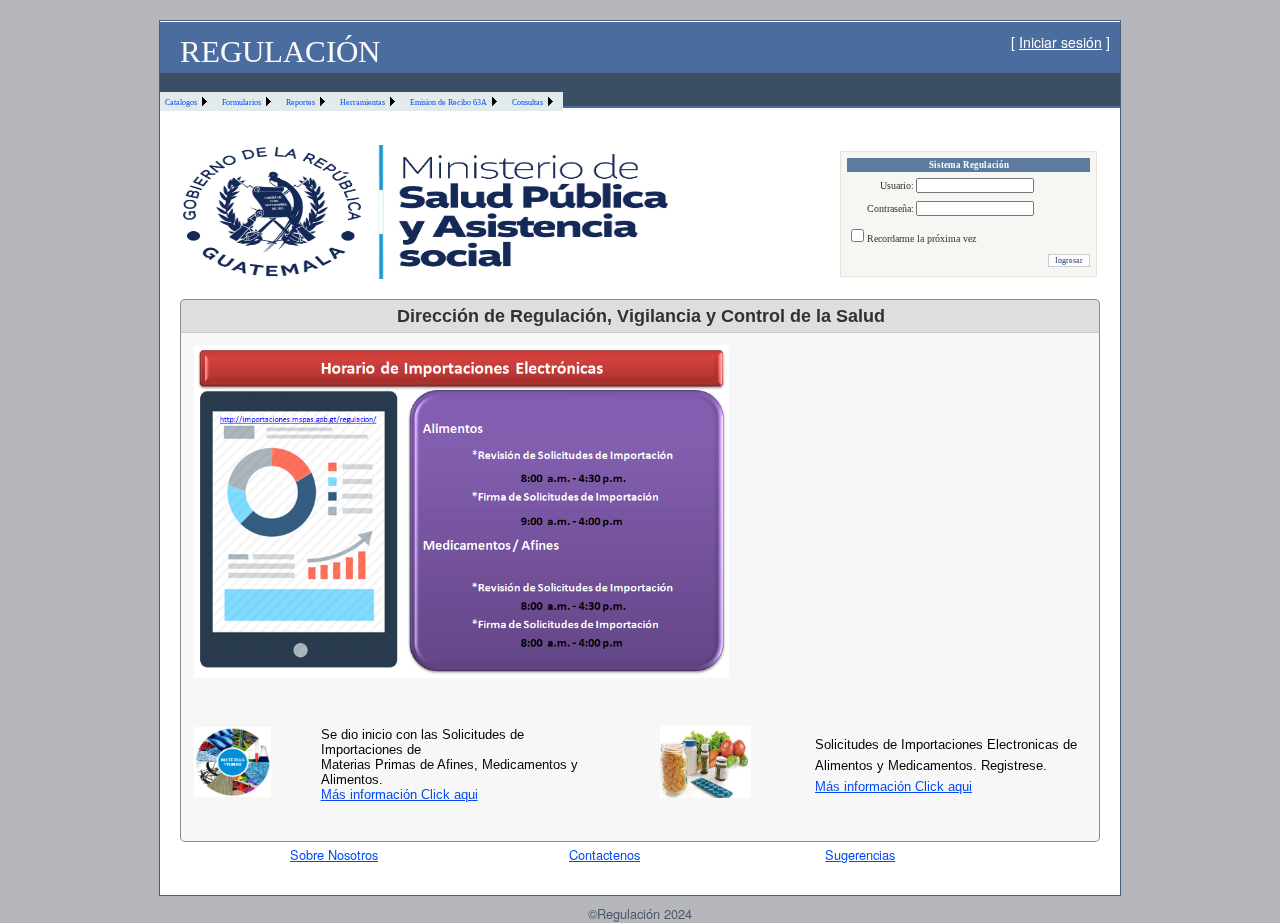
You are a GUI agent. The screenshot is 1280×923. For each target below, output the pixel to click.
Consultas (527, 102)
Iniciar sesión (1060, 42)
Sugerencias (860, 854)
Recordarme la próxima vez (921, 238)
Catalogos (181, 102)
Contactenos (604, 854)
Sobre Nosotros (334, 854)
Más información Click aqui (399, 794)
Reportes (300, 102)
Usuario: (897, 185)
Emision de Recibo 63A (448, 102)
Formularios (241, 102)
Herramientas (362, 102)
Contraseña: (890, 208)
